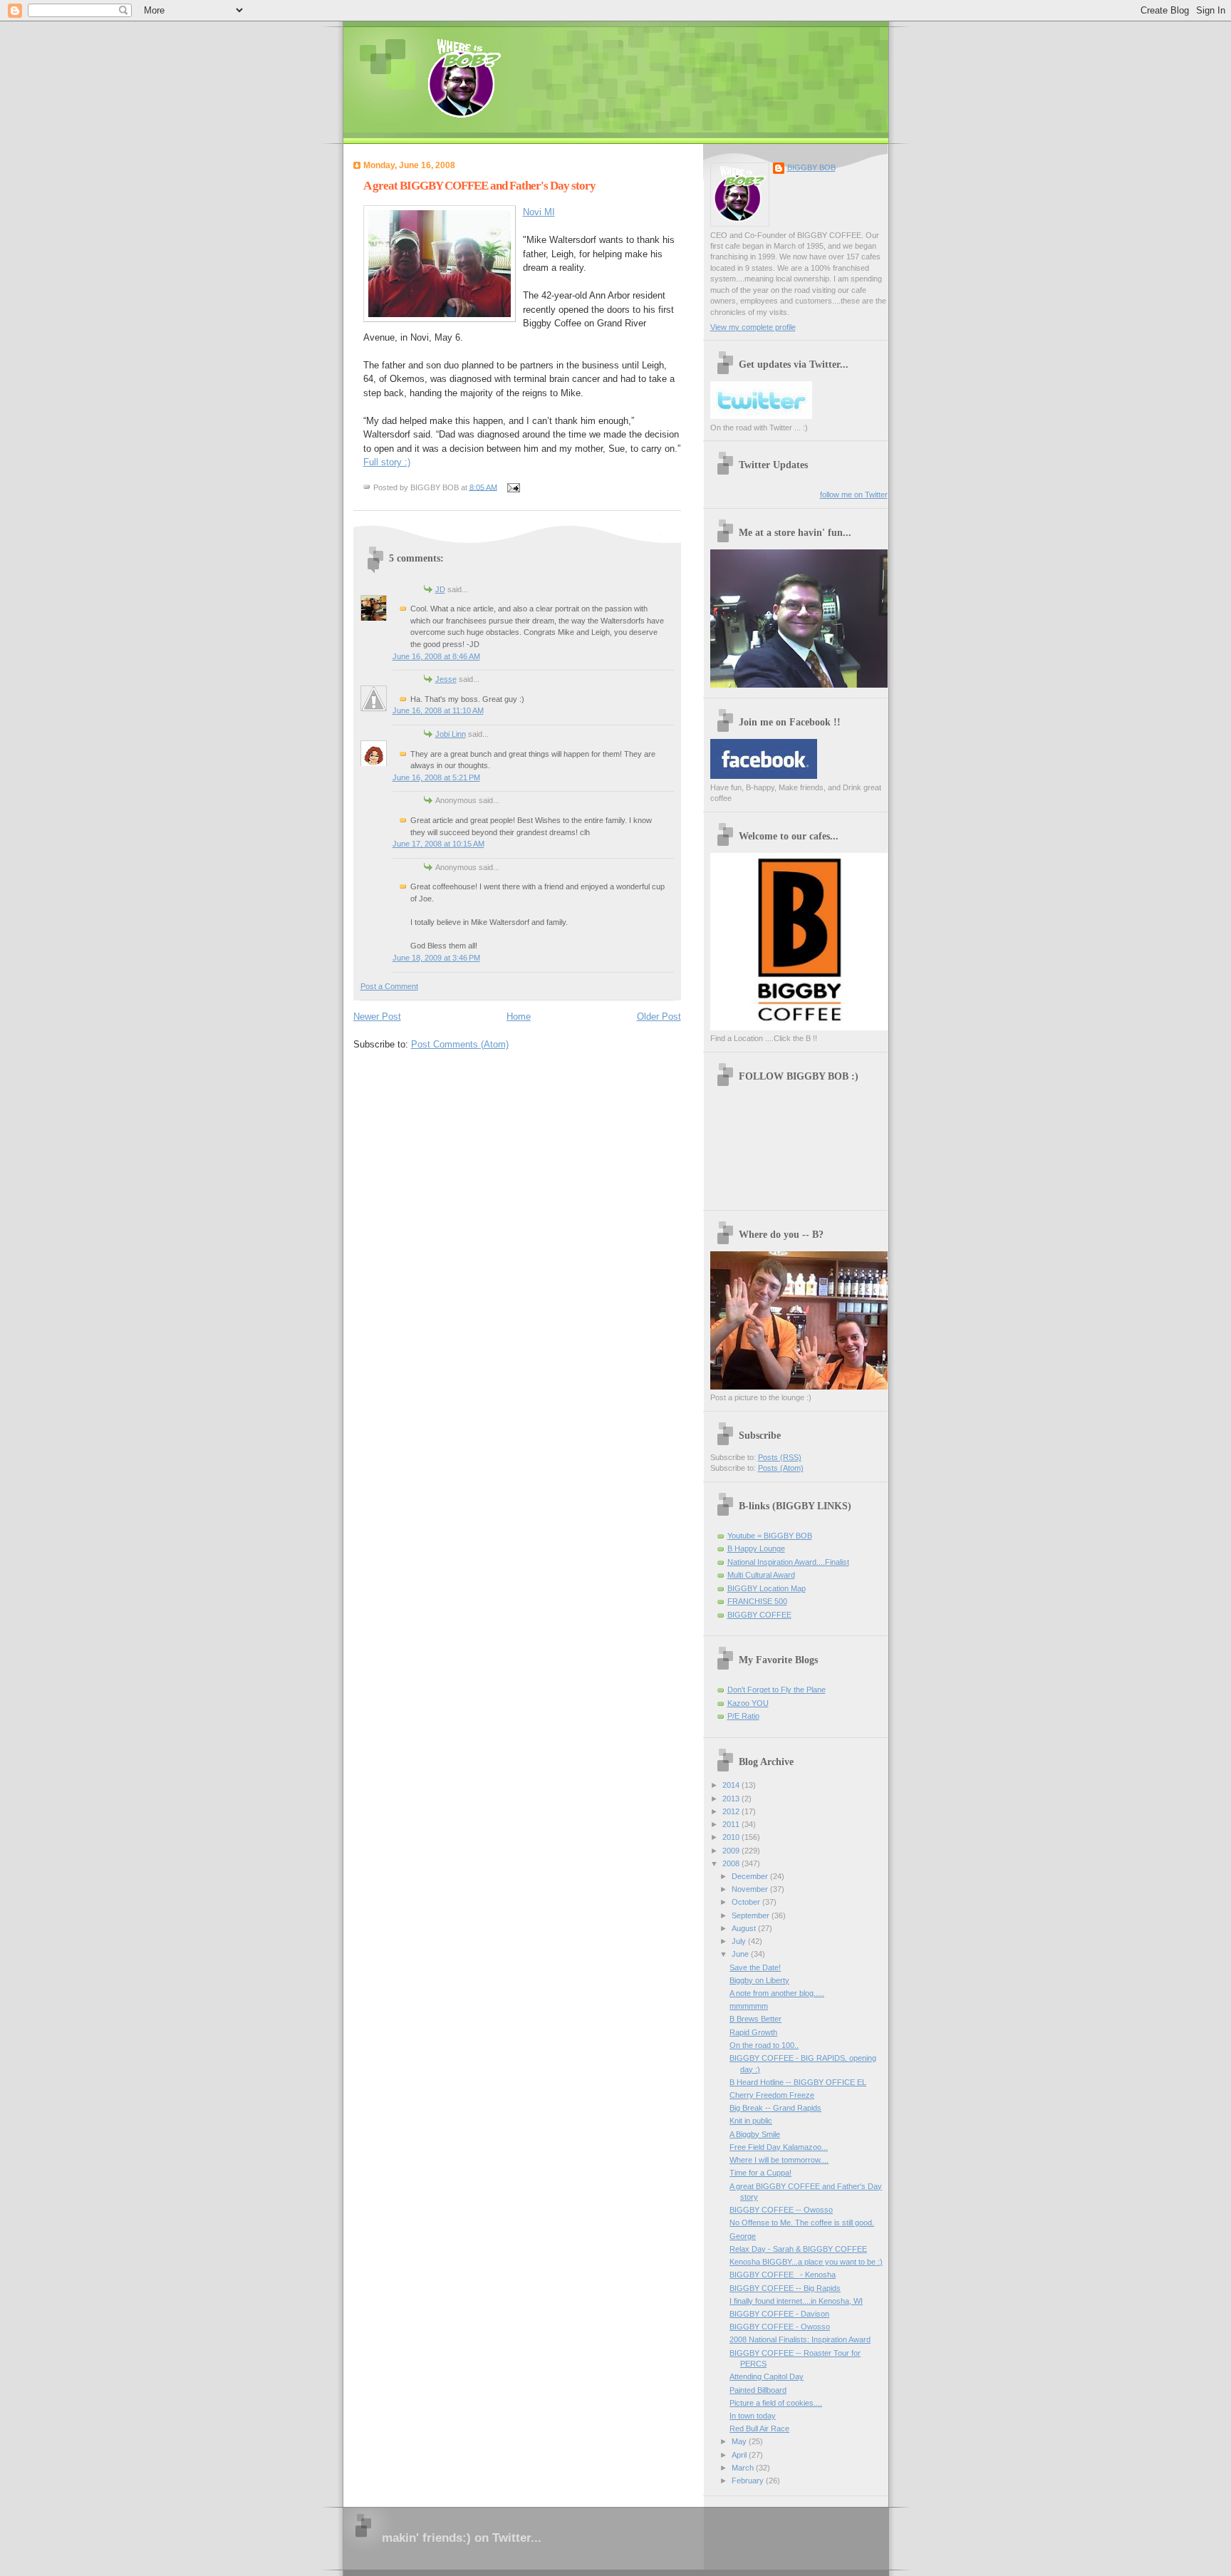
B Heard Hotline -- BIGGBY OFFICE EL (798, 2082)
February (749, 2481)
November (751, 1889)
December (751, 1876)
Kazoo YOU (748, 1703)
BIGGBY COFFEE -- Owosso (781, 2210)
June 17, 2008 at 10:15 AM (438, 844)
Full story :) (387, 462)
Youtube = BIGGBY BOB (770, 1536)
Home (519, 1017)
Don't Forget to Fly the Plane (776, 1690)
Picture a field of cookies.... (776, 2403)
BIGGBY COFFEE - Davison (779, 2314)
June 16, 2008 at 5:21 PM (436, 777)
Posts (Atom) (781, 1468)
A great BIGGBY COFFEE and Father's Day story (479, 186)
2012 (732, 1811)
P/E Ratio (743, 1716)
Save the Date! (755, 1967)
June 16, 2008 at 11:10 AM (438, 710)
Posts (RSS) (780, 1457)
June (741, 1954)
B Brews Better (755, 2019)
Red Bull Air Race (759, 2428)
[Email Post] (512, 487)
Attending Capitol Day (767, 2376)
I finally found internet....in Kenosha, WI (796, 2301)
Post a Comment (389, 986)
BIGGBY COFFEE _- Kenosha (783, 2275)
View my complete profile (753, 327)
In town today (753, 2416)
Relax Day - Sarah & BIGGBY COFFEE (798, 2249)
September (752, 1915)
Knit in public (751, 2121)
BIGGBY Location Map (767, 1588)
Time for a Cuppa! (760, 2173)
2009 (732, 1851)
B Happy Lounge (756, 1548)
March (744, 2468)
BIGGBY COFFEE (759, 1615)
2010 (732, 1837)
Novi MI (539, 212)
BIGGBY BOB (811, 167)
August (745, 1928)
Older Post (659, 1017)
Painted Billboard (758, 2390)
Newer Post (377, 1017)
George (743, 2236)
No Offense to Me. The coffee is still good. (802, 2223)
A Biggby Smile (755, 2134)
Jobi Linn (451, 734)
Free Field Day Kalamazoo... (779, 2147)
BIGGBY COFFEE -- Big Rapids (785, 2288)
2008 (732, 1863)
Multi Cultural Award (761, 1575)
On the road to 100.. (764, 2045)
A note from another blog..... (777, 1993)
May (740, 2441)
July (740, 1941)
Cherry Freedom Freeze (772, 2095)
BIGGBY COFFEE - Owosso (780, 2327)
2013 (732, 1799)
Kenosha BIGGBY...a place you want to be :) (806, 2262)
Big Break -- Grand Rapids (775, 2108)
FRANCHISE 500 (757, 1601)
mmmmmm (749, 2006)
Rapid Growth (753, 2032)
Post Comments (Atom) (460, 1044)
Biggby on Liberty (759, 1980)
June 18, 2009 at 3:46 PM (436, 958)
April (740, 2455)
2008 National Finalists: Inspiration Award (800, 2339)
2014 (732, 1785)
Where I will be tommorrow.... (779, 2160)
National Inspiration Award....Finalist (788, 1562)
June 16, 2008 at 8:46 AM (436, 656)
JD (440, 589)
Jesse (446, 679)
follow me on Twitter (854, 495)
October (747, 1902)
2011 (732, 1824)
